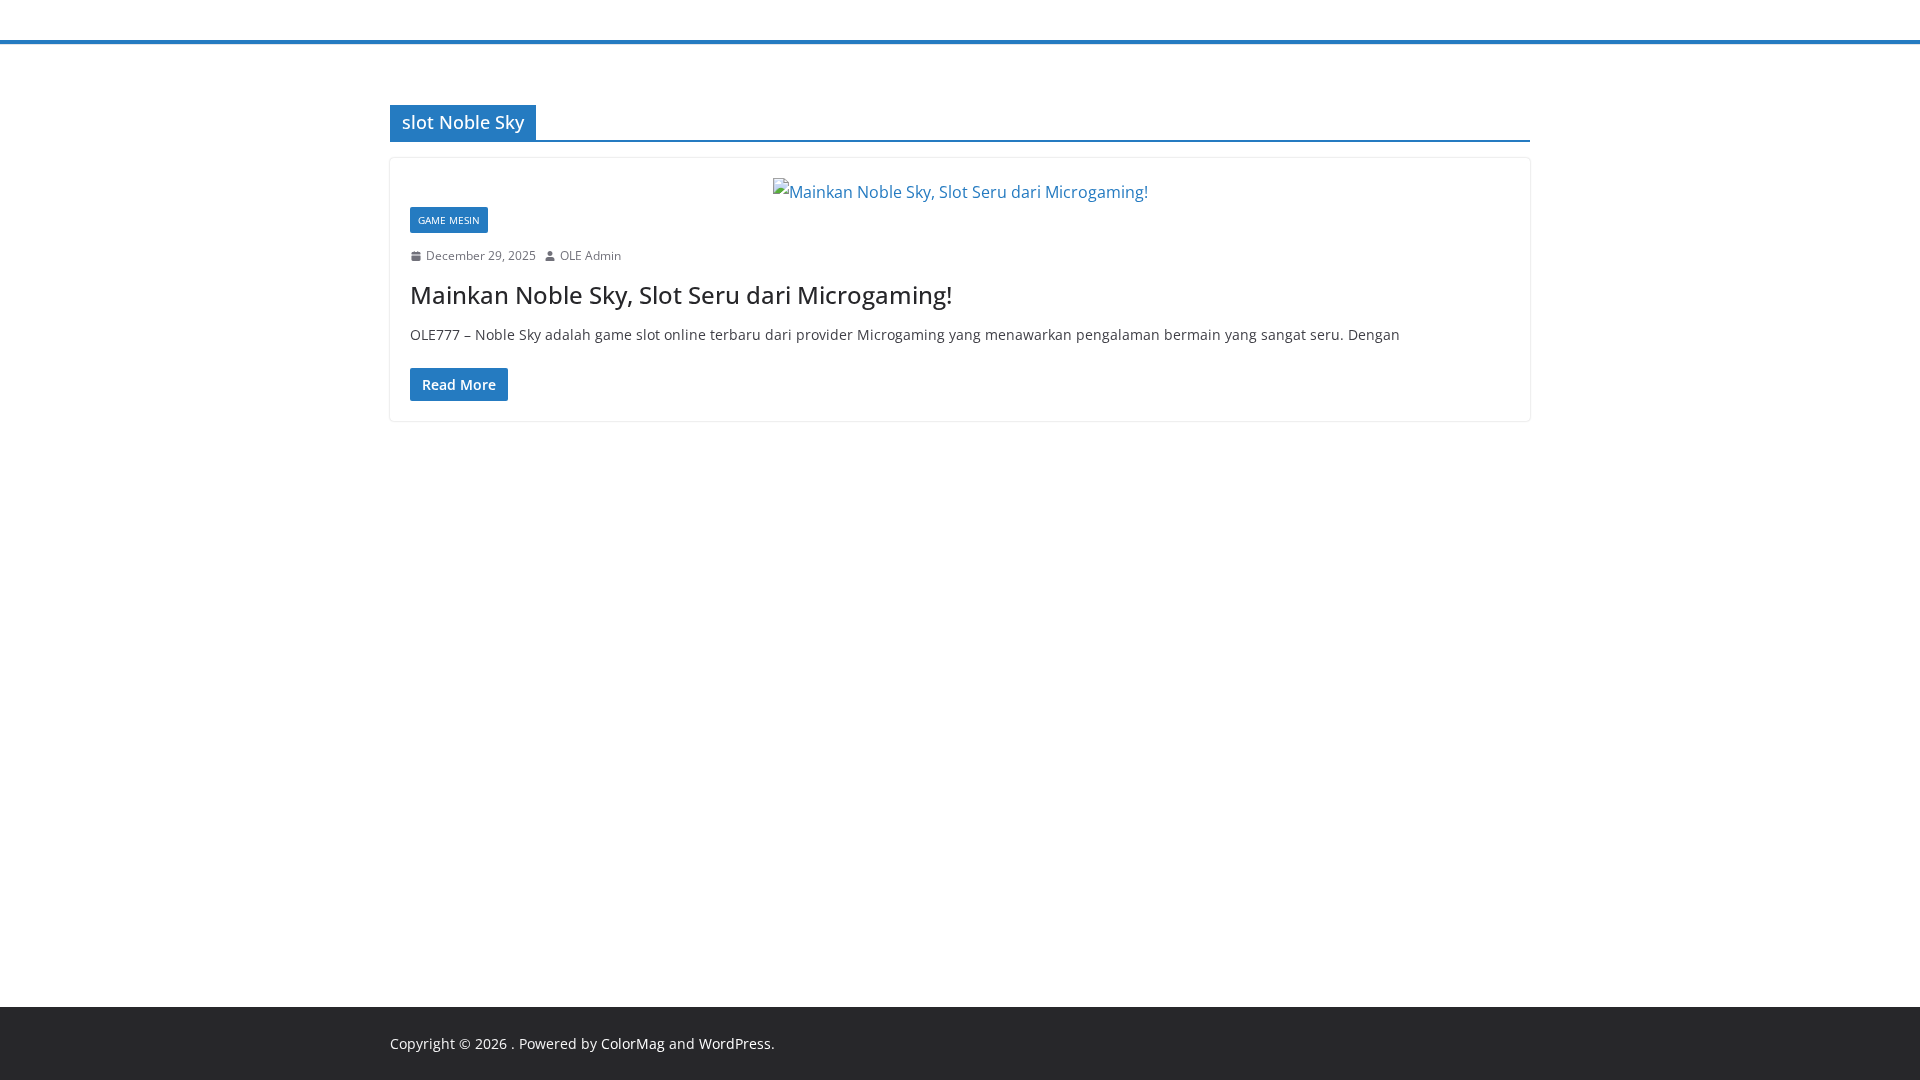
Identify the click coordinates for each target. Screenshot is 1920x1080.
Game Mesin (449, 220)
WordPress (735, 1043)
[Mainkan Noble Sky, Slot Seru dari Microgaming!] (960, 192)
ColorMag (633, 1043)
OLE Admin (590, 255)
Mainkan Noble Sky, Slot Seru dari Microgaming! (681, 294)
